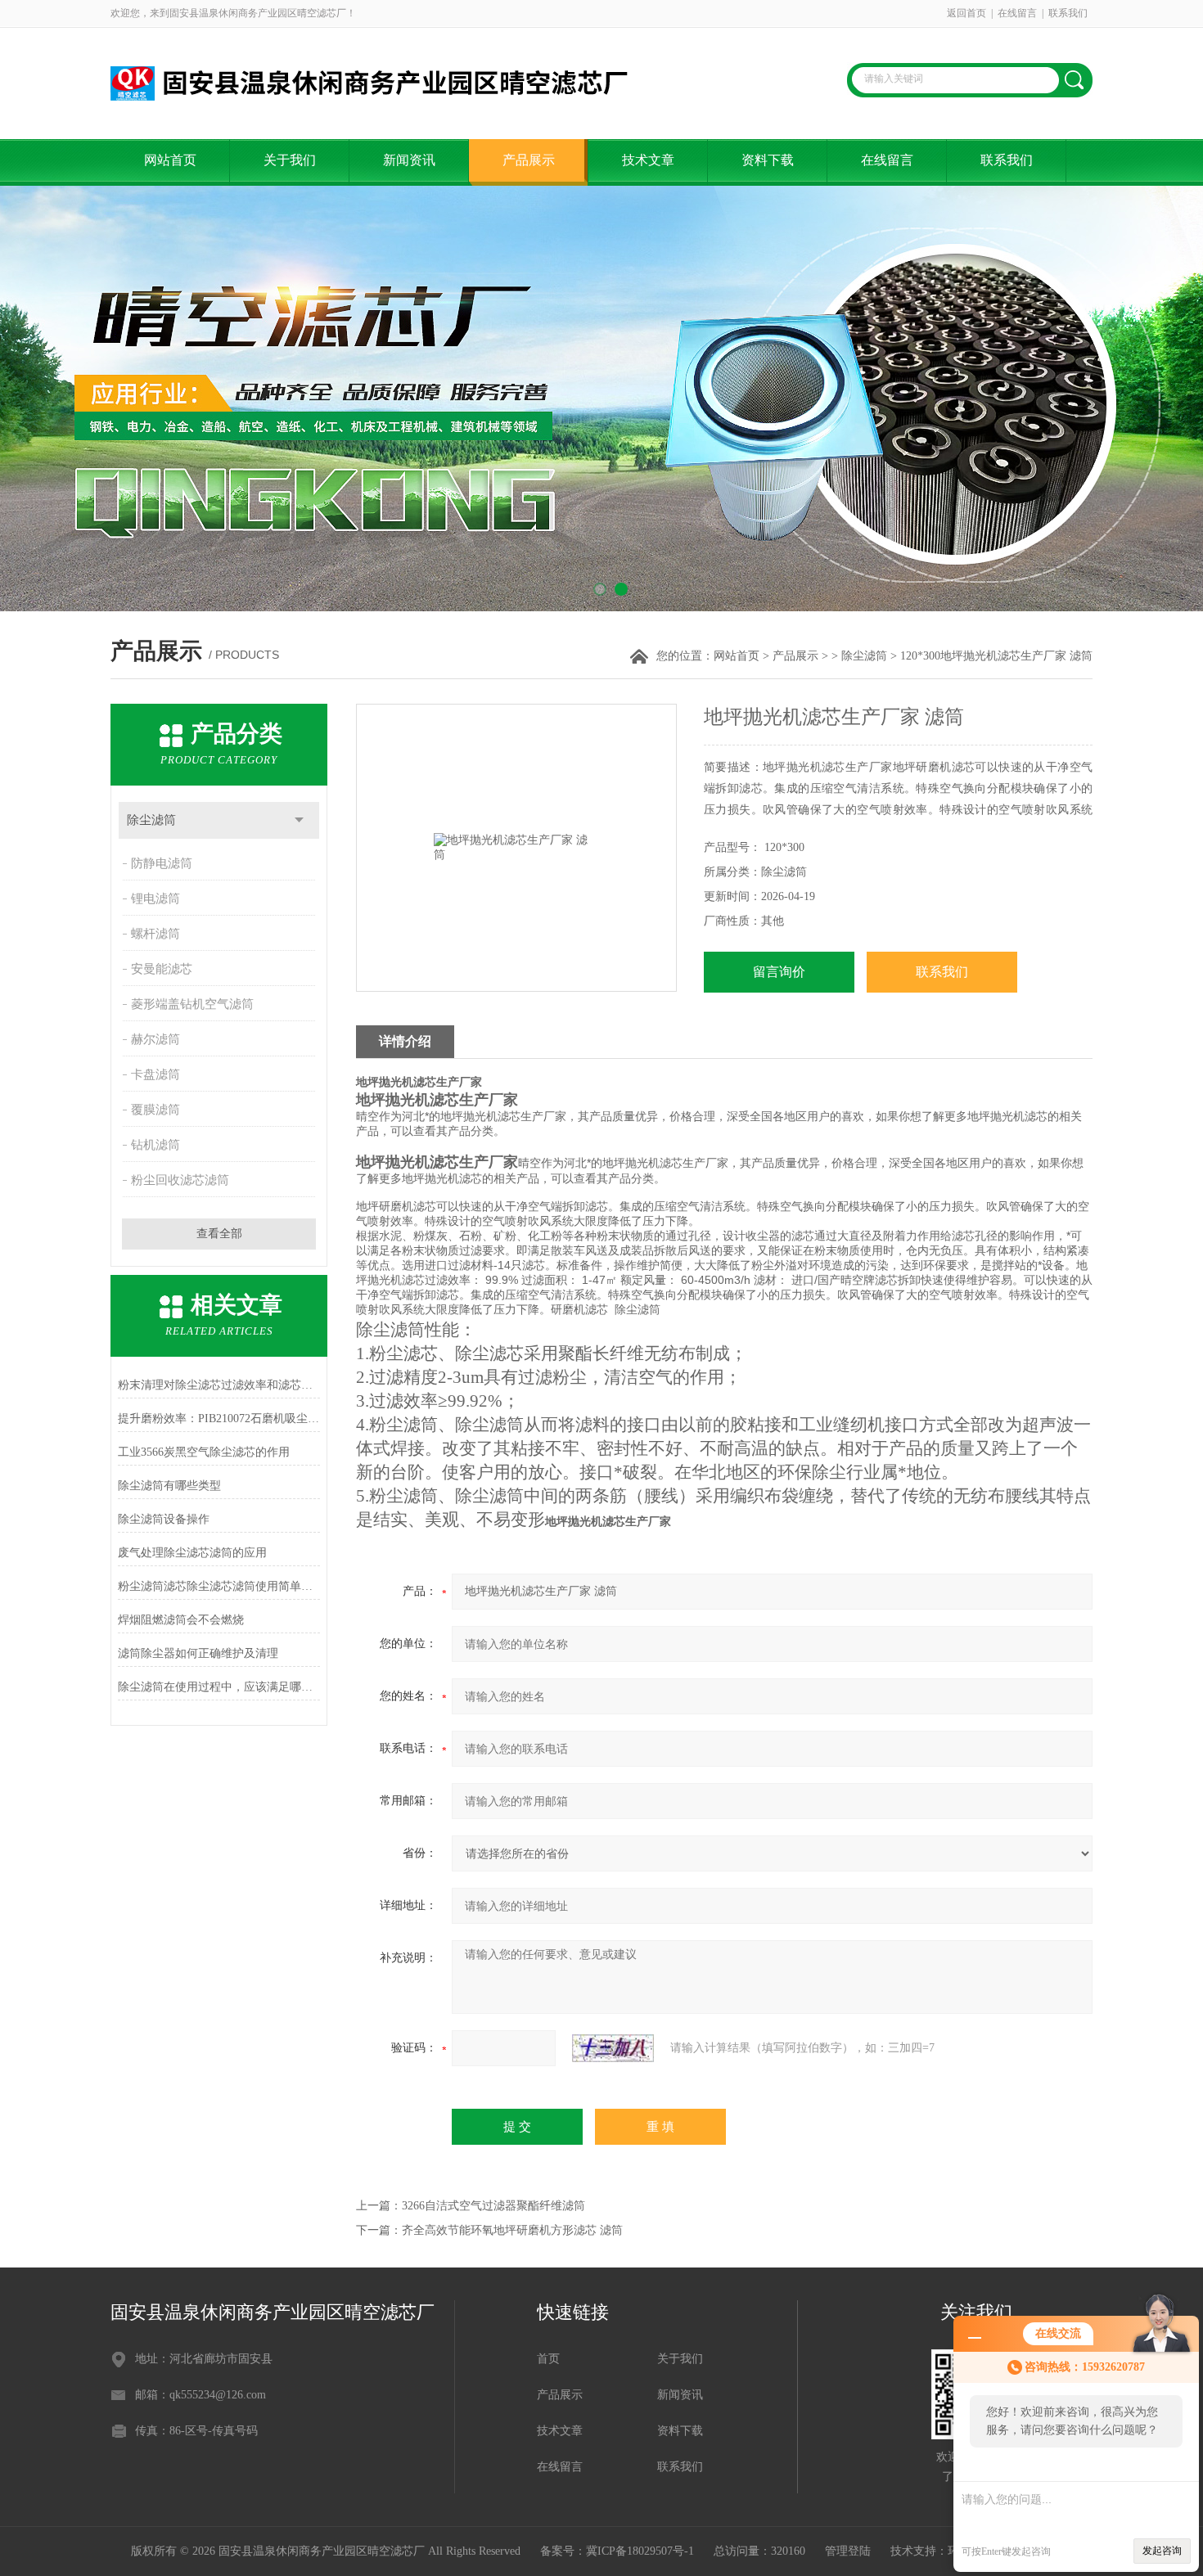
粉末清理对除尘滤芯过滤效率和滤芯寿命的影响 (219, 1385)
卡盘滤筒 (155, 1074)
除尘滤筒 (864, 656)
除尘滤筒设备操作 (164, 1519)
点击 (299, 820)
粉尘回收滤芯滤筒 (180, 1180)
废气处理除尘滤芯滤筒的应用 (192, 1553)
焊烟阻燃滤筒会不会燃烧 (181, 1620)
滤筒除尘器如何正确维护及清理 (198, 1653)
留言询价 (779, 972)
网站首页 (170, 160)
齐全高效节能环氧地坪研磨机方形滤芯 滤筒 (512, 2230)
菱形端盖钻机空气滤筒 (192, 1004)
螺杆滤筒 (155, 934)
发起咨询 (1162, 2551)
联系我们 (1068, 13)
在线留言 (1017, 13)
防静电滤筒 (162, 863)
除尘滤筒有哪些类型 (169, 1486)
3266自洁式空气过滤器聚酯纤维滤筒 (493, 2206)
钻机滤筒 (155, 1145)
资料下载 (768, 160)
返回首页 (966, 13)
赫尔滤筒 (155, 1039)
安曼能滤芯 (162, 969)
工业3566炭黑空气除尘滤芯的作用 (204, 1452)
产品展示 (529, 160)
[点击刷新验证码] (613, 2048)
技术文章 (648, 160)
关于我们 (290, 160)
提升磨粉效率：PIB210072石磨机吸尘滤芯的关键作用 (219, 1419)
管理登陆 (848, 2551)
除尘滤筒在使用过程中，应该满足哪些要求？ (219, 1687)
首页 (548, 2359)
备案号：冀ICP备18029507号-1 (617, 2551)
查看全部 (219, 1234)
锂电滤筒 (155, 898)
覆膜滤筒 (155, 1110)
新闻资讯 (409, 160)
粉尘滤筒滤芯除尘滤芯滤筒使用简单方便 (219, 1586)
